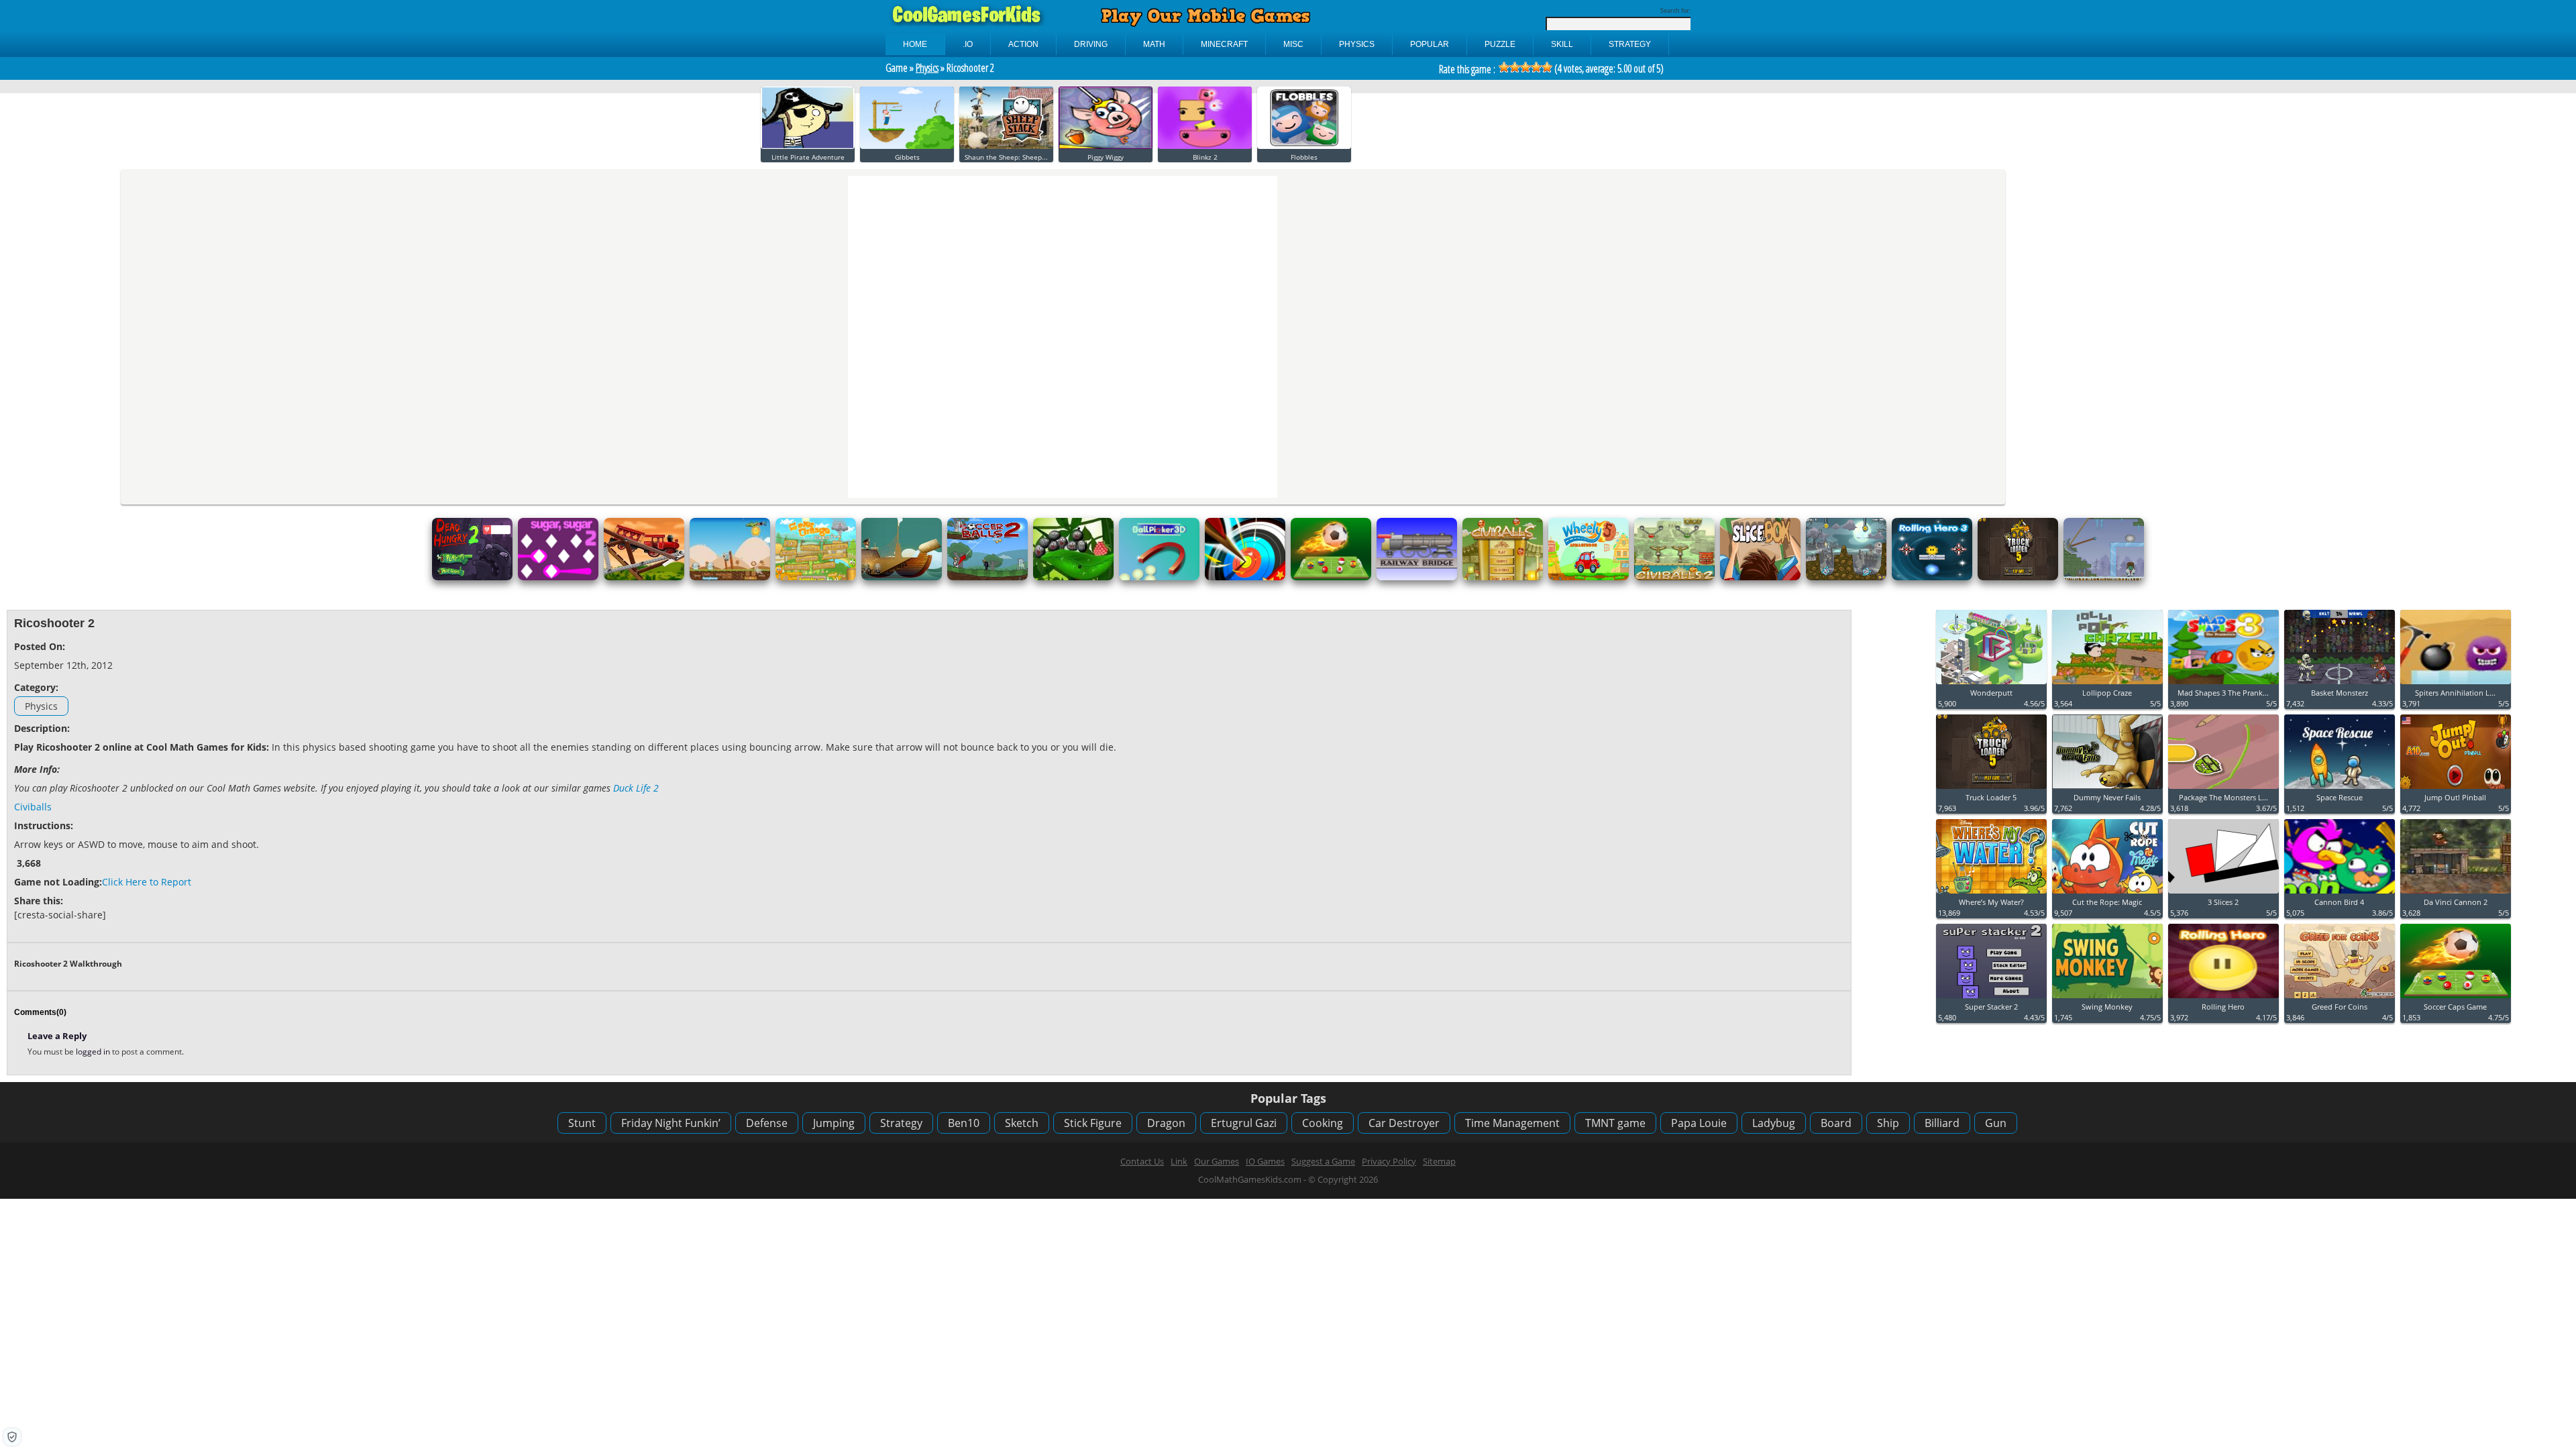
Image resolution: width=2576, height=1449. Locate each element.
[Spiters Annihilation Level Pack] (2456, 685)
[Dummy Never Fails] (2107, 789)
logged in (94, 1052)
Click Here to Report (147, 882)
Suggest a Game (1323, 1161)
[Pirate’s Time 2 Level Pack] (902, 577)
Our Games (1217, 1161)
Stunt (582, 1123)
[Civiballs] (1503, 577)
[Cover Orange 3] (816, 577)
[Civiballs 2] (1674, 577)
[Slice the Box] (1760, 577)
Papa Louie (1699, 1123)
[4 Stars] (1536, 67)
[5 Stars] (1547, 67)
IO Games (1265, 1161)
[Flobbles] (1304, 146)
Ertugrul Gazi (1244, 1123)
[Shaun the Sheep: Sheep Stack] (1006, 146)
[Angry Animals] (730, 577)
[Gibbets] (907, 146)
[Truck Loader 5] (2018, 577)
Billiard (1942, 1123)
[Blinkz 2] (1205, 146)
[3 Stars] (1525, 67)
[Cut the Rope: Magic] (2107, 894)
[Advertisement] (1676, 711)
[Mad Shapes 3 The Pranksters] (2223, 685)
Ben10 (964, 1123)
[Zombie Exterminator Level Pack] (2104, 577)
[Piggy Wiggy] (1106, 146)
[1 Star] (1504, 67)
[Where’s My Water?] (1991, 894)
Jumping (834, 1123)
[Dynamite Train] (644, 577)
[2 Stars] (1515, 67)
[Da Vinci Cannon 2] (2456, 894)
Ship (1888, 1123)
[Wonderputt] (1991, 685)
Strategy (901, 1123)
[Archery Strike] (1245, 577)
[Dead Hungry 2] (472, 577)
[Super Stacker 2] (1991, 999)
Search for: (1675, 10)
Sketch (1022, 1123)
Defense (767, 1123)
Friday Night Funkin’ (671, 1123)
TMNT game (1615, 1123)
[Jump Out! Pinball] (2456, 789)
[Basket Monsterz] (2340, 685)
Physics (927, 68)
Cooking (1323, 1123)
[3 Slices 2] (2223, 894)
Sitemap (1439, 1161)
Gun (1996, 1123)
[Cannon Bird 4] (2340, 894)
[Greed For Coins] (2340, 999)
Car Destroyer (1404, 1123)
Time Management (1512, 1123)
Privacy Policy (1389, 1161)
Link (1179, 1161)
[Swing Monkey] (2107, 999)
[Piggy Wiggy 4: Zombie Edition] (1846, 577)
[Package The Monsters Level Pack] (2223, 789)
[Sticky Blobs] (1073, 577)
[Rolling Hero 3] (1932, 577)
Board (1836, 1123)
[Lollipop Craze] (2107, 685)
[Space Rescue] (2340, 789)
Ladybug (1774, 1123)
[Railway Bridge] (1417, 577)
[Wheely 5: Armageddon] (1589, 577)
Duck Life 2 (636, 788)
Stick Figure (1093, 1123)
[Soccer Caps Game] (1331, 577)
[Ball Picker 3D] (1159, 577)
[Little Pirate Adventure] (808, 146)
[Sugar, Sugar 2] (558, 577)
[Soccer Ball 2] (987, 577)
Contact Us (1142, 1161)
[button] (12, 1437)
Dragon (1166, 1123)
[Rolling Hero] (2223, 999)
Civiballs (33, 807)
